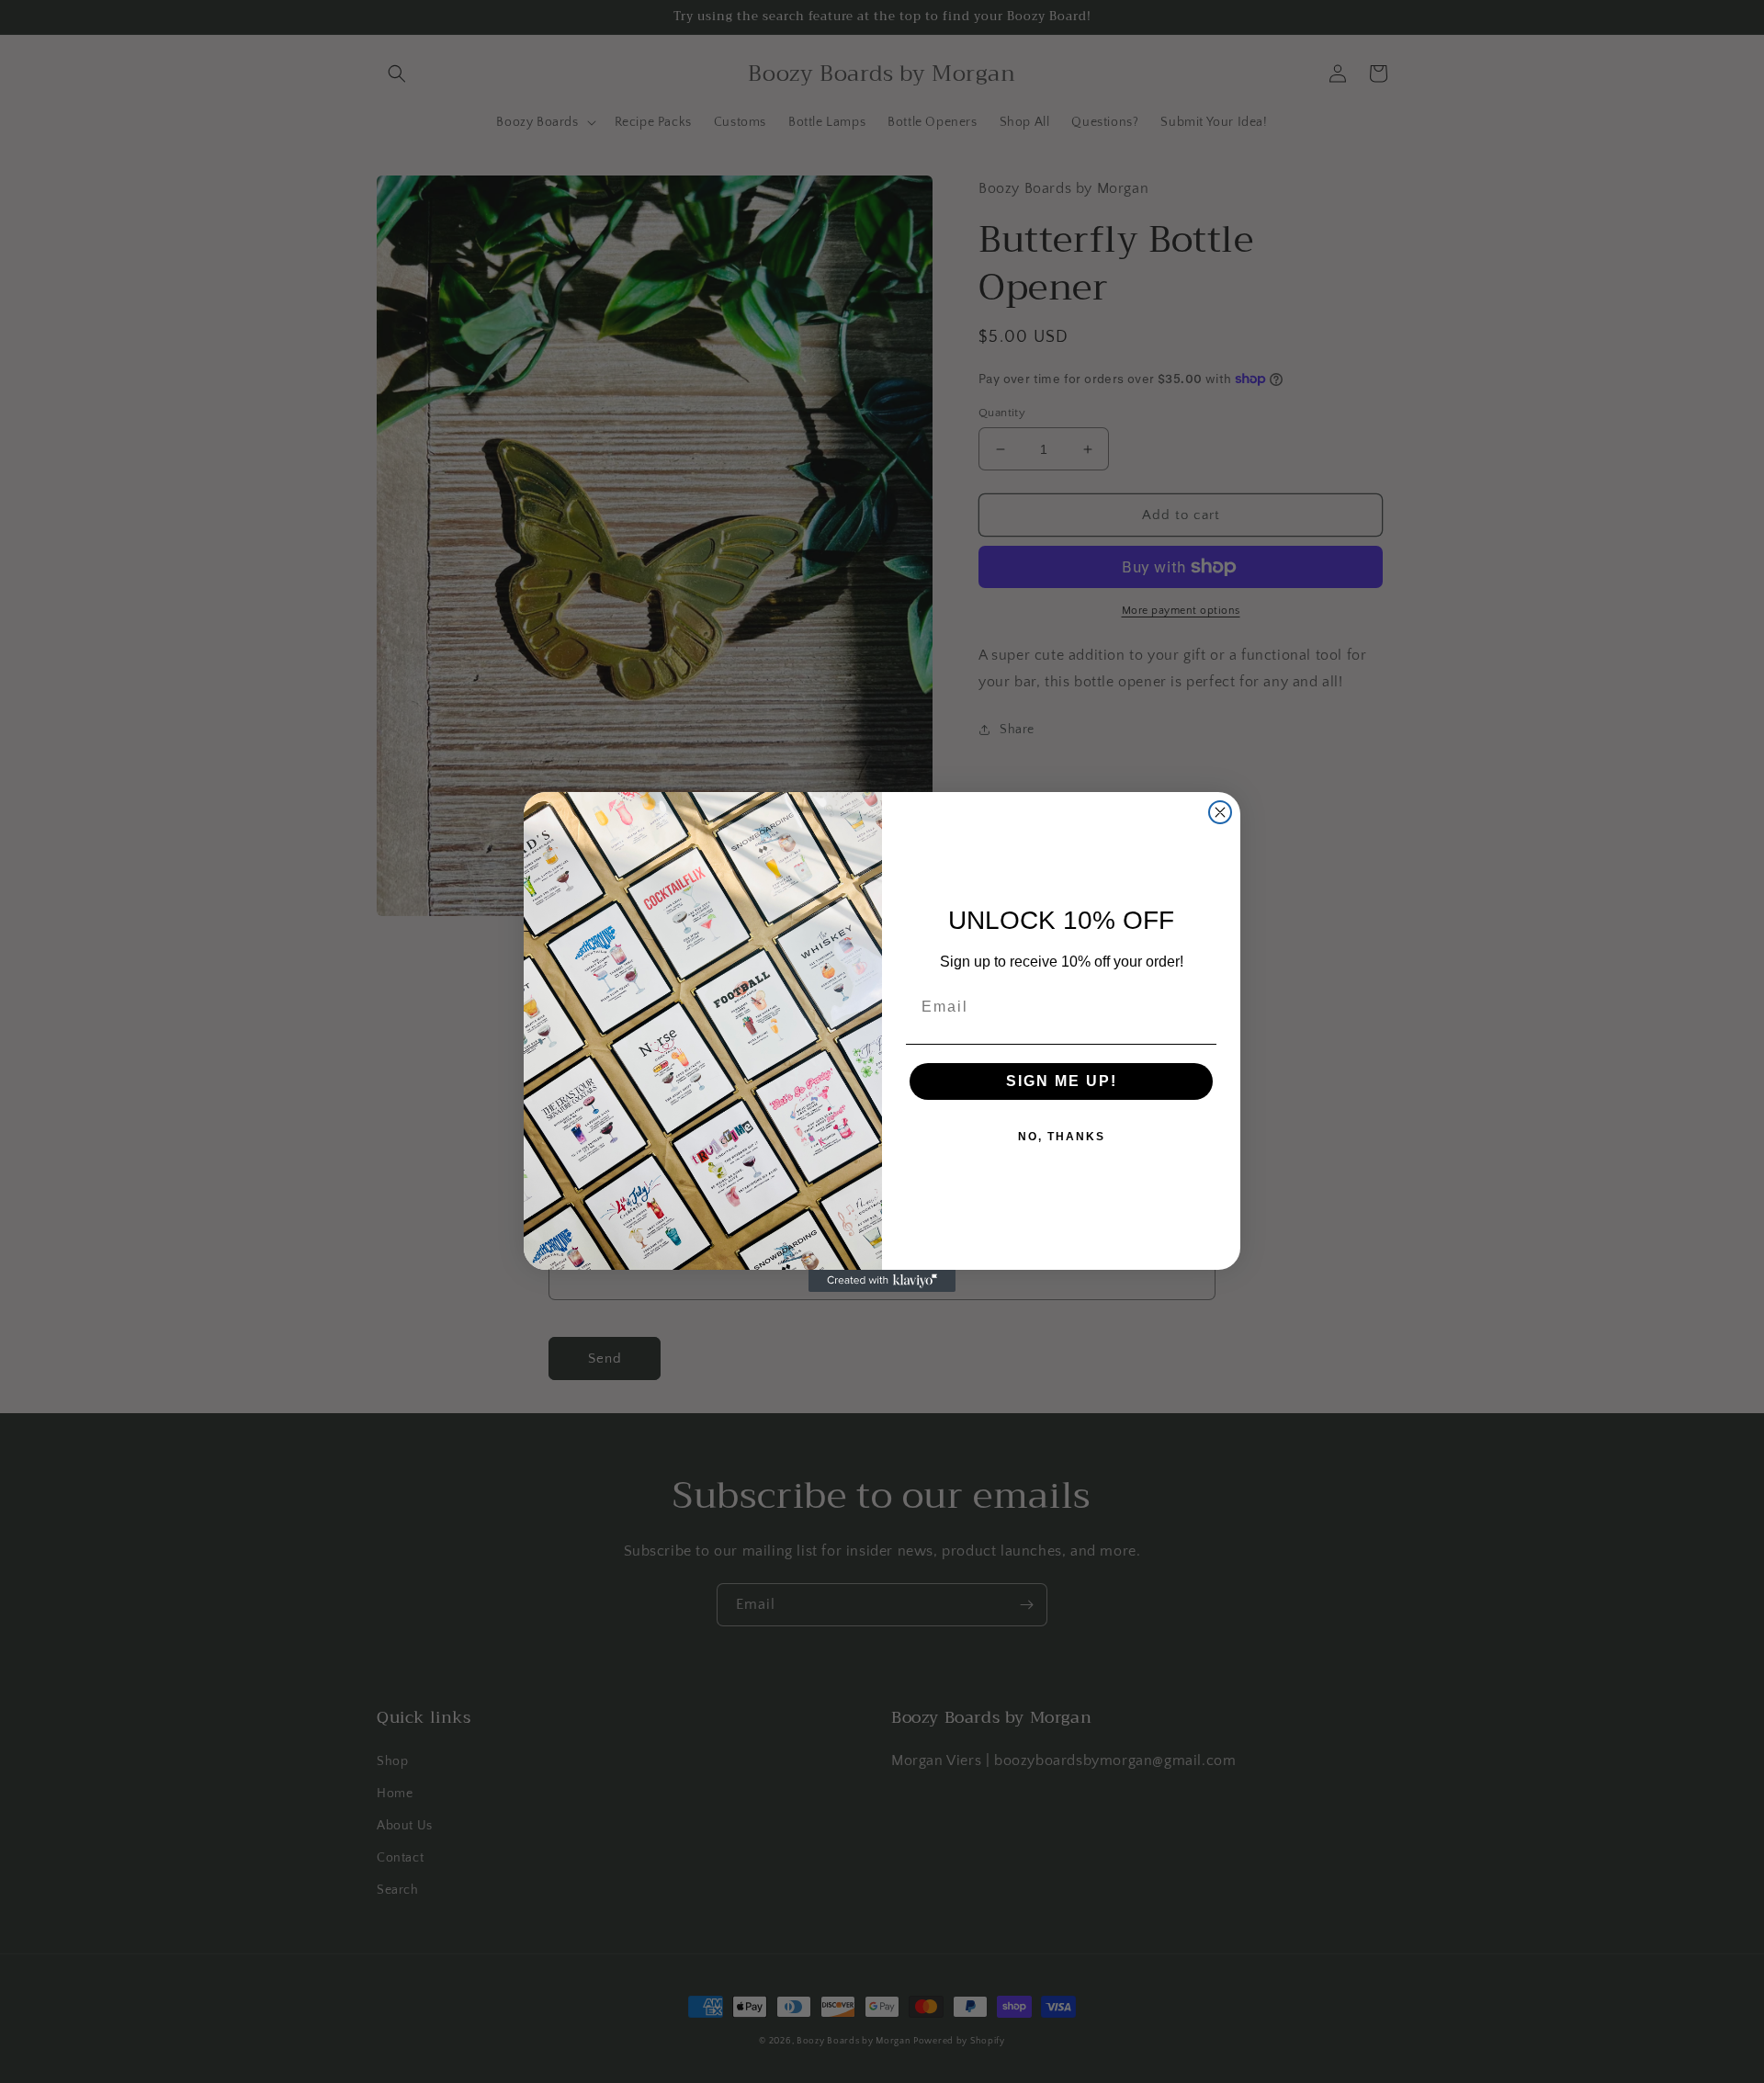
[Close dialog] (1220, 812)
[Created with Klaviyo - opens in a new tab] (882, 1281)
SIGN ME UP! (1062, 1081)
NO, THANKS (1062, 1137)
